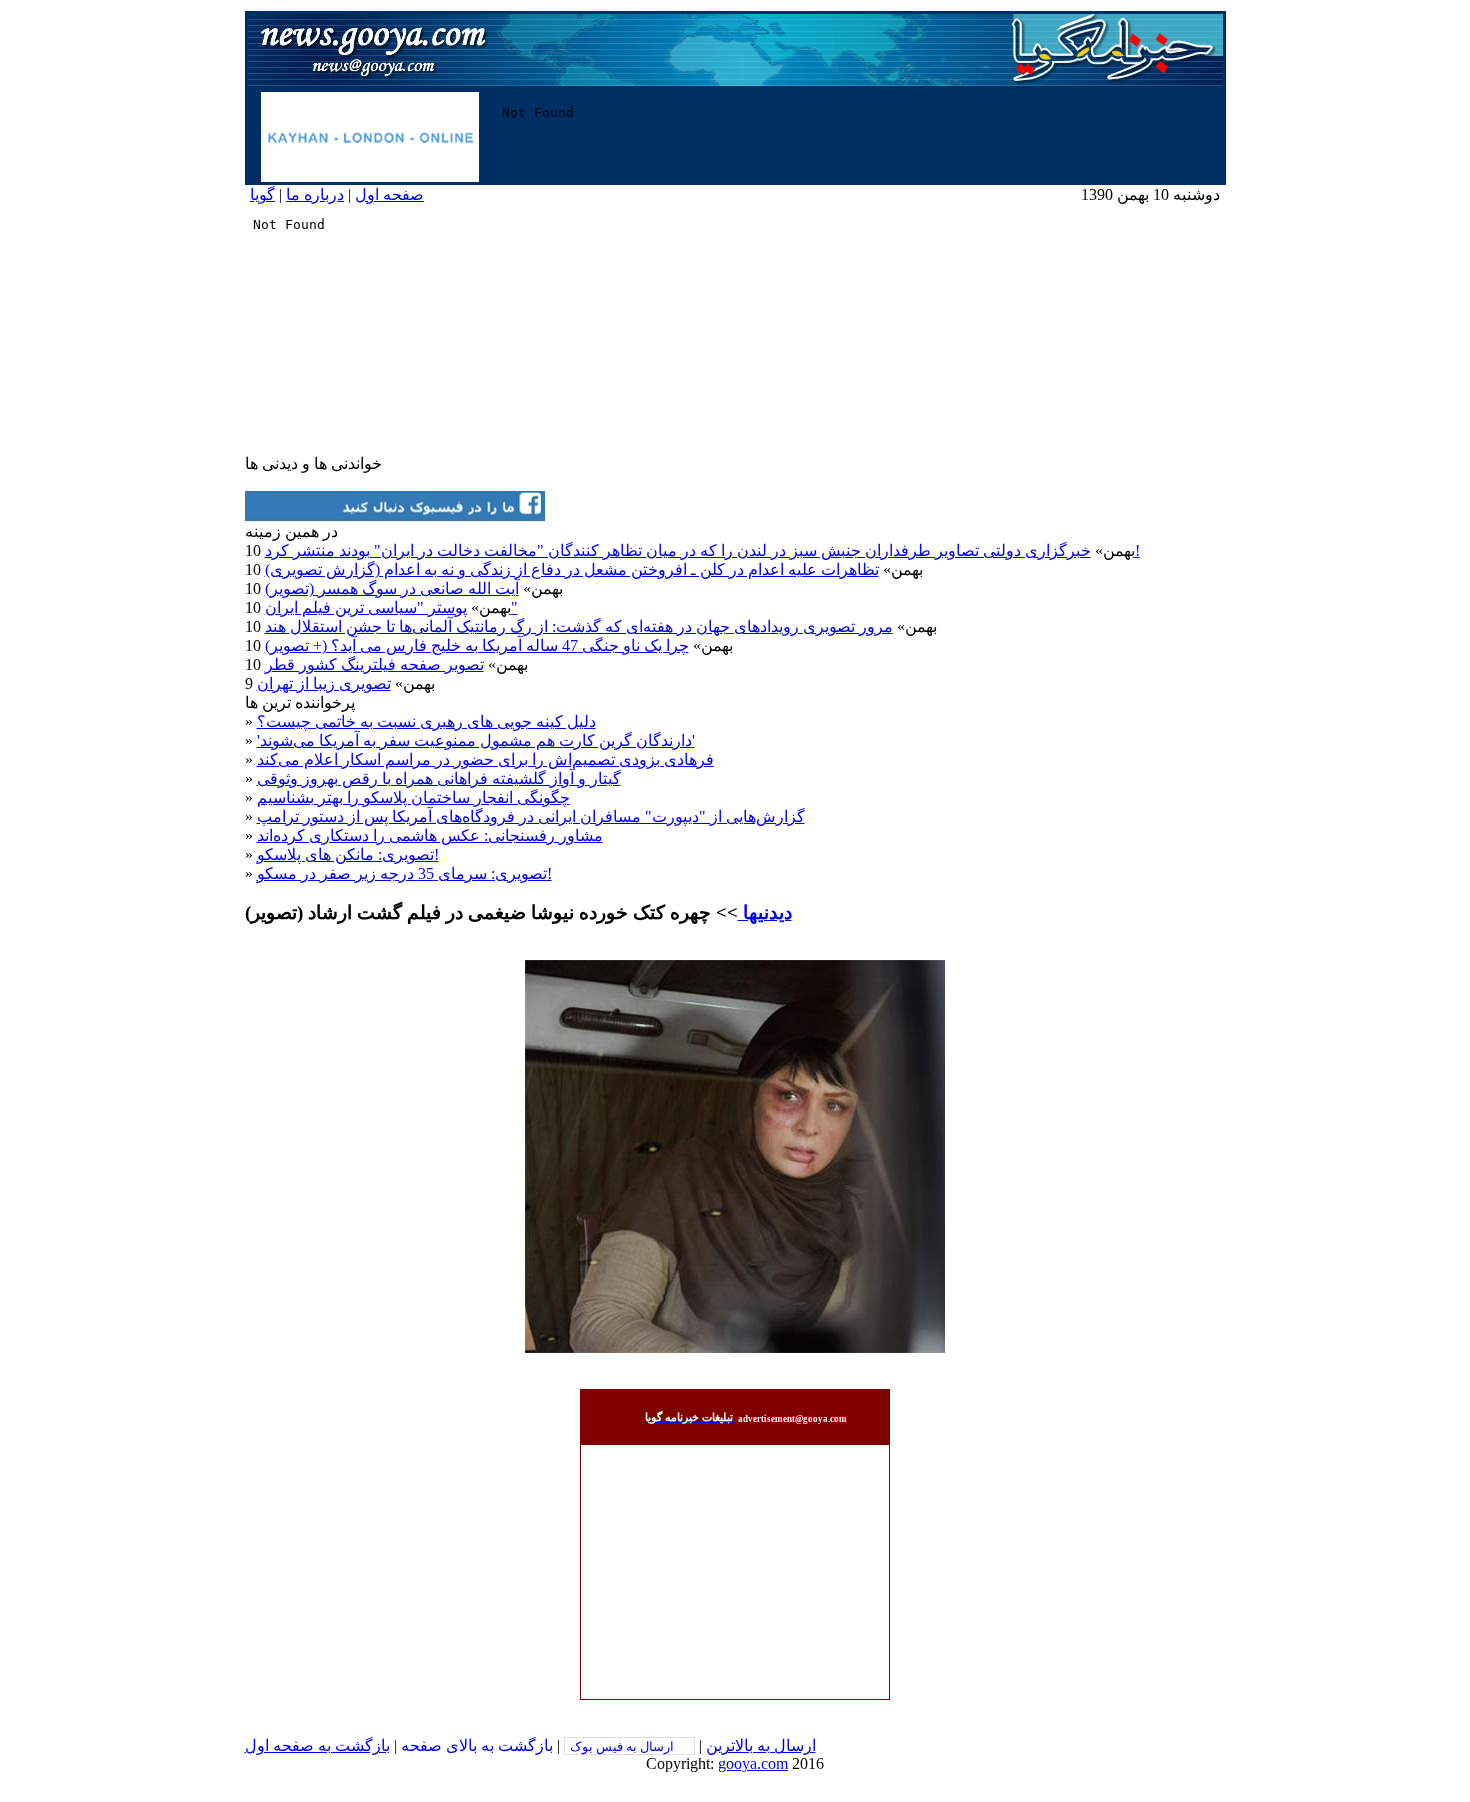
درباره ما (315, 194)
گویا (262, 194)
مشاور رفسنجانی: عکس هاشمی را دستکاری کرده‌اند (430, 835)
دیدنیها (765, 912)
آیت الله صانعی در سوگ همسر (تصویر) (392, 588)
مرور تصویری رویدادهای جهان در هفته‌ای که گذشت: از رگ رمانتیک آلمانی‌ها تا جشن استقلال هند (579, 626)
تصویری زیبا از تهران (324, 683)
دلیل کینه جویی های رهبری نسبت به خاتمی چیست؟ (426, 721)
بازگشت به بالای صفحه (477, 1745)
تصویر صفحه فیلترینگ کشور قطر (374, 664)
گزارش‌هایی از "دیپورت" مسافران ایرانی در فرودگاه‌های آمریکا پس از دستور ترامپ (531, 816)
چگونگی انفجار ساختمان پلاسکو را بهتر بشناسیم (413, 797)
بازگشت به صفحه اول (317, 1745)
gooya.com (753, 1763)
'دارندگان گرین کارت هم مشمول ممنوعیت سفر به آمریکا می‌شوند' (476, 740)
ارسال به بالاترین (761, 1745)
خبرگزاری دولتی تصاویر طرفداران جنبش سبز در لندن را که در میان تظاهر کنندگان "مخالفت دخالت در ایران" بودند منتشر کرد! (702, 550)
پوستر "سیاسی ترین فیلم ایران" (391, 607)
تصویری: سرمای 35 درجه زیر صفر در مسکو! (404, 873)
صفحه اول (389, 194)
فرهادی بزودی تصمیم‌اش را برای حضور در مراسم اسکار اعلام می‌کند (485, 759)
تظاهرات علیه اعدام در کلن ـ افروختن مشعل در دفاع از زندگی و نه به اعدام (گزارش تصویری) (572, 569)
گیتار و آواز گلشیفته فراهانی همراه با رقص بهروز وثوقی (439, 778)
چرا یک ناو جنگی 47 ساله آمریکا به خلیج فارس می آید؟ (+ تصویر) (477, 645)
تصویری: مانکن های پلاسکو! (348, 854)
